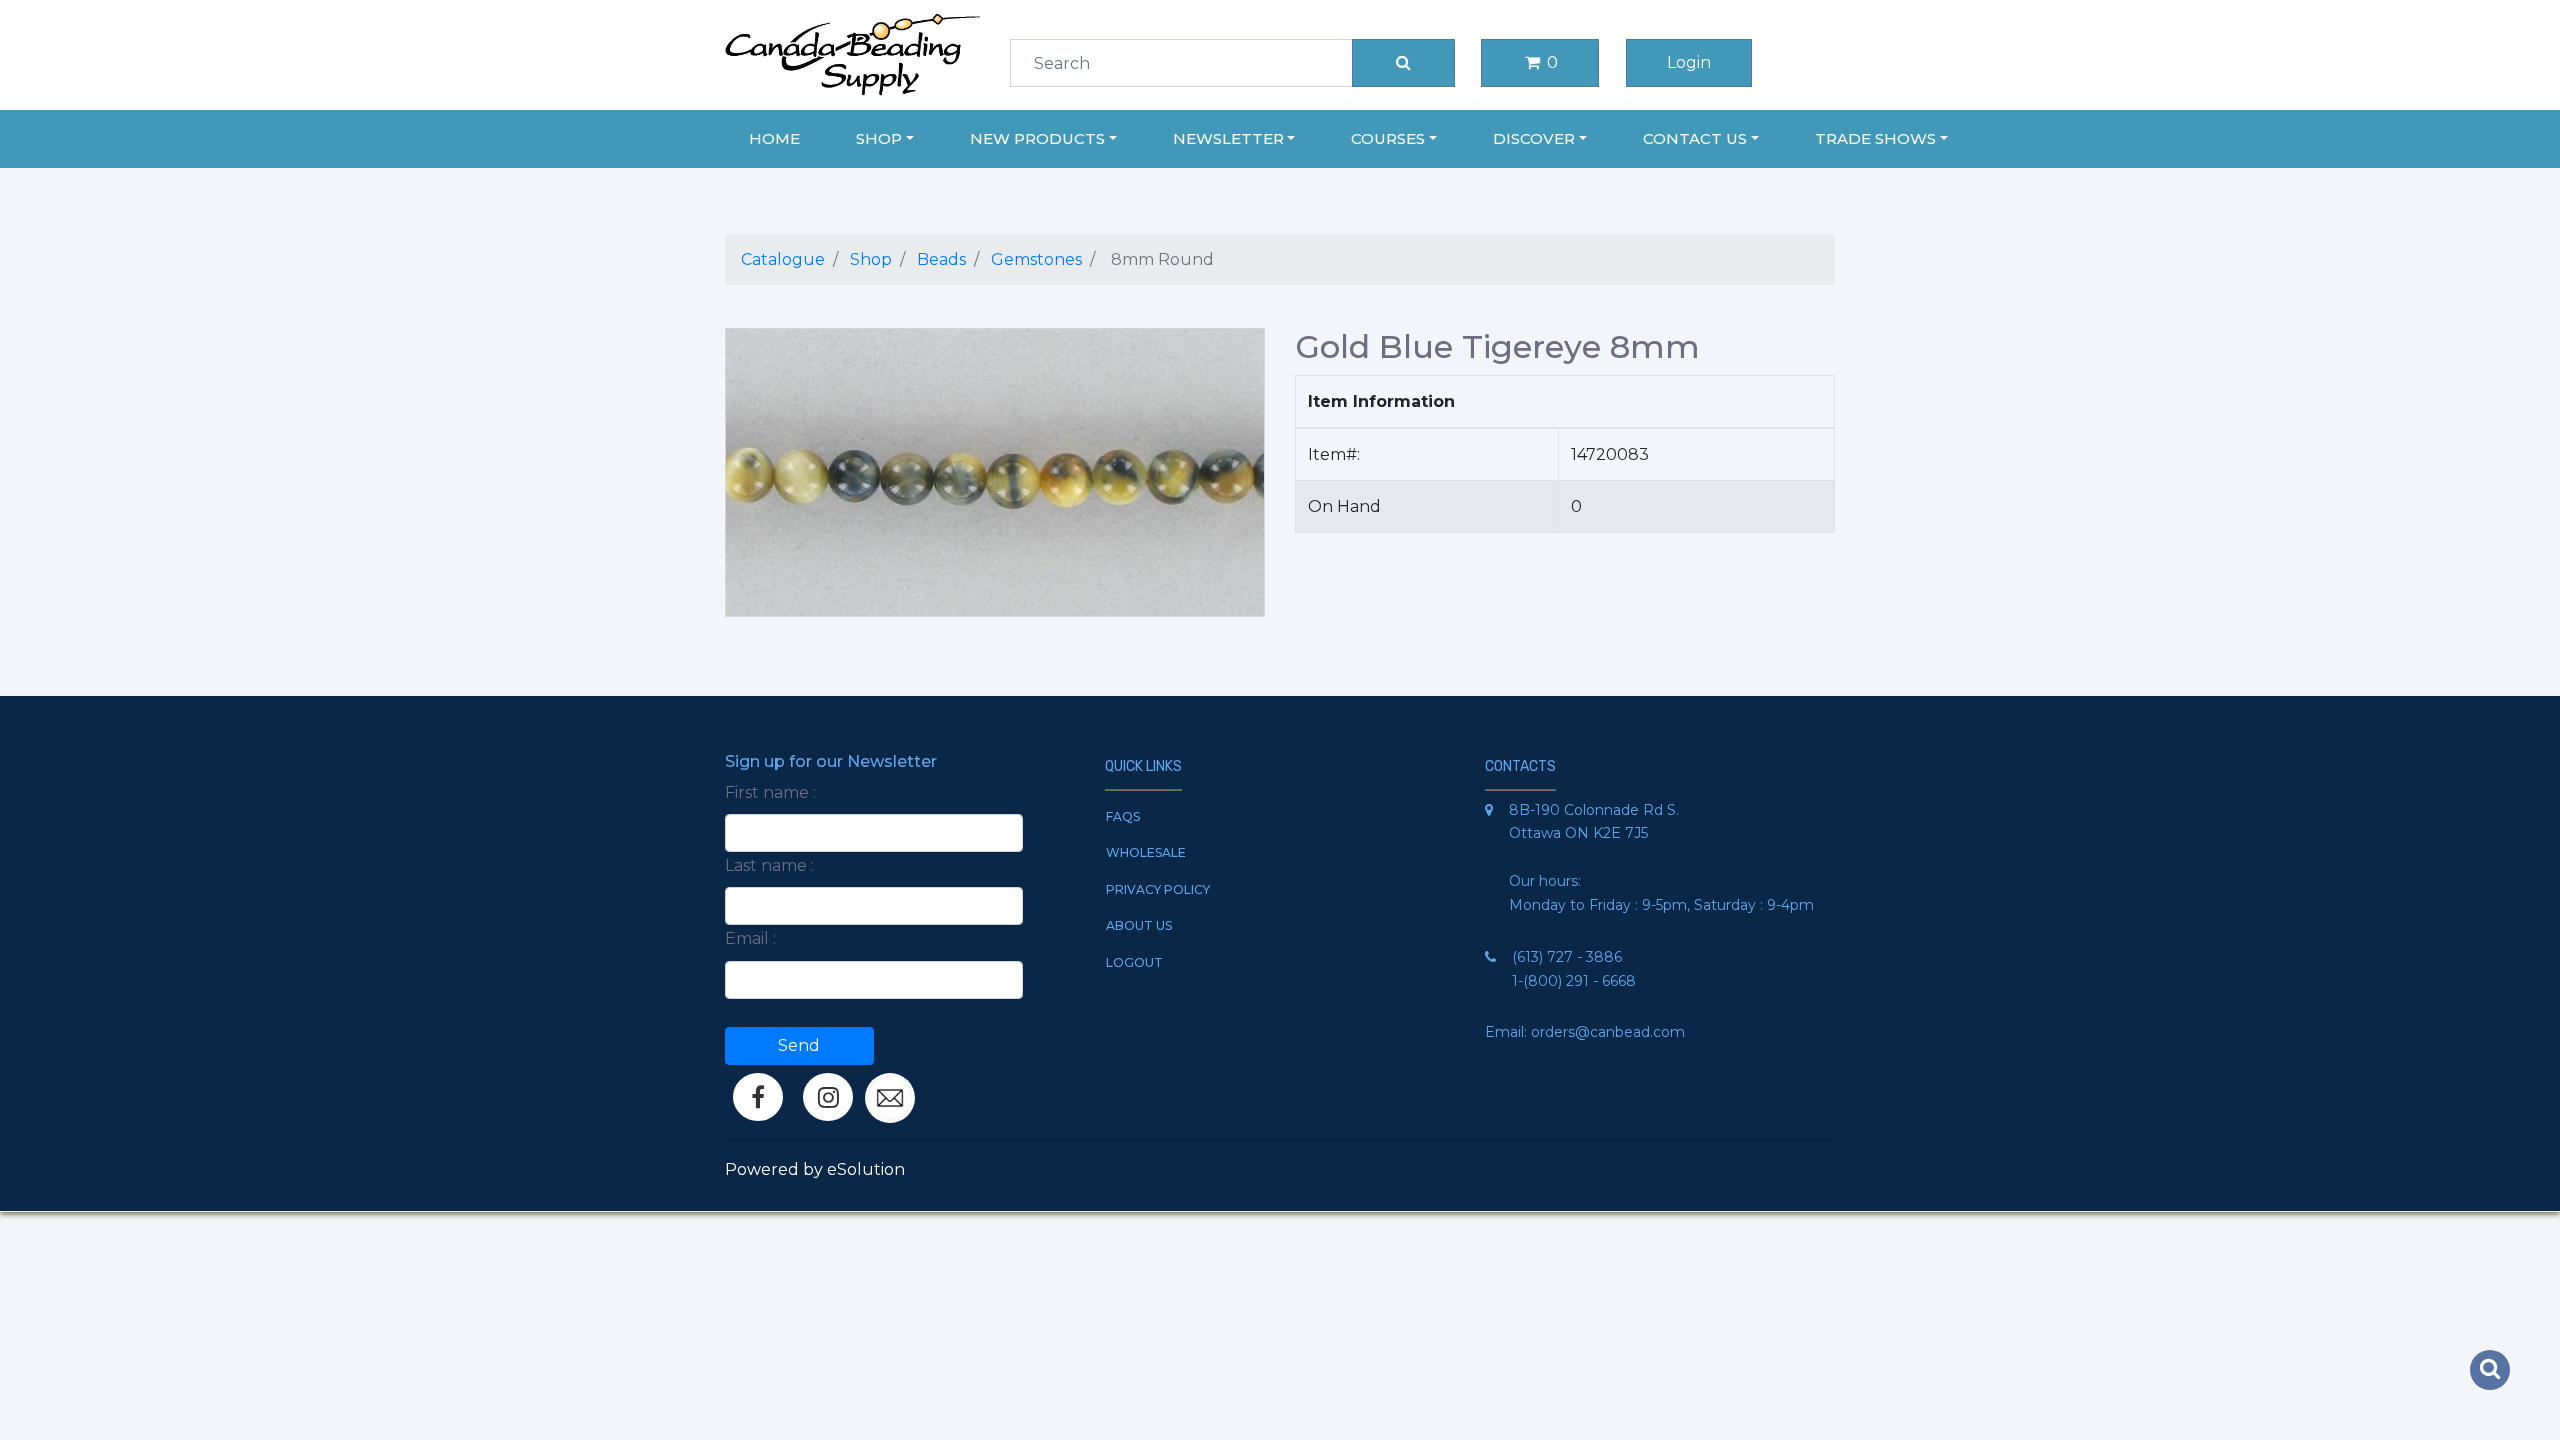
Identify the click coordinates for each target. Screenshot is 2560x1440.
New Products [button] (1037, 138)
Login (1689, 62)
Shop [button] (879, 138)
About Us (1139, 925)
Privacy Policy (1158, 889)
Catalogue (783, 259)
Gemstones (1036, 259)
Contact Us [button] (1695, 138)
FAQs (1123, 816)
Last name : (769, 865)
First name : (770, 792)
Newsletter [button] (1228, 138)
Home (774, 138)
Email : (750, 938)
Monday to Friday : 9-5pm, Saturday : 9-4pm (1661, 905)
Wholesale (1146, 852)
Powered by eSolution (815, 1169)
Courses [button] (1388, 138)
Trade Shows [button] (1875, 138)
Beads (941, 259)
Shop (871, 259)
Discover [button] (1534, 138)
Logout (1134, 962)
